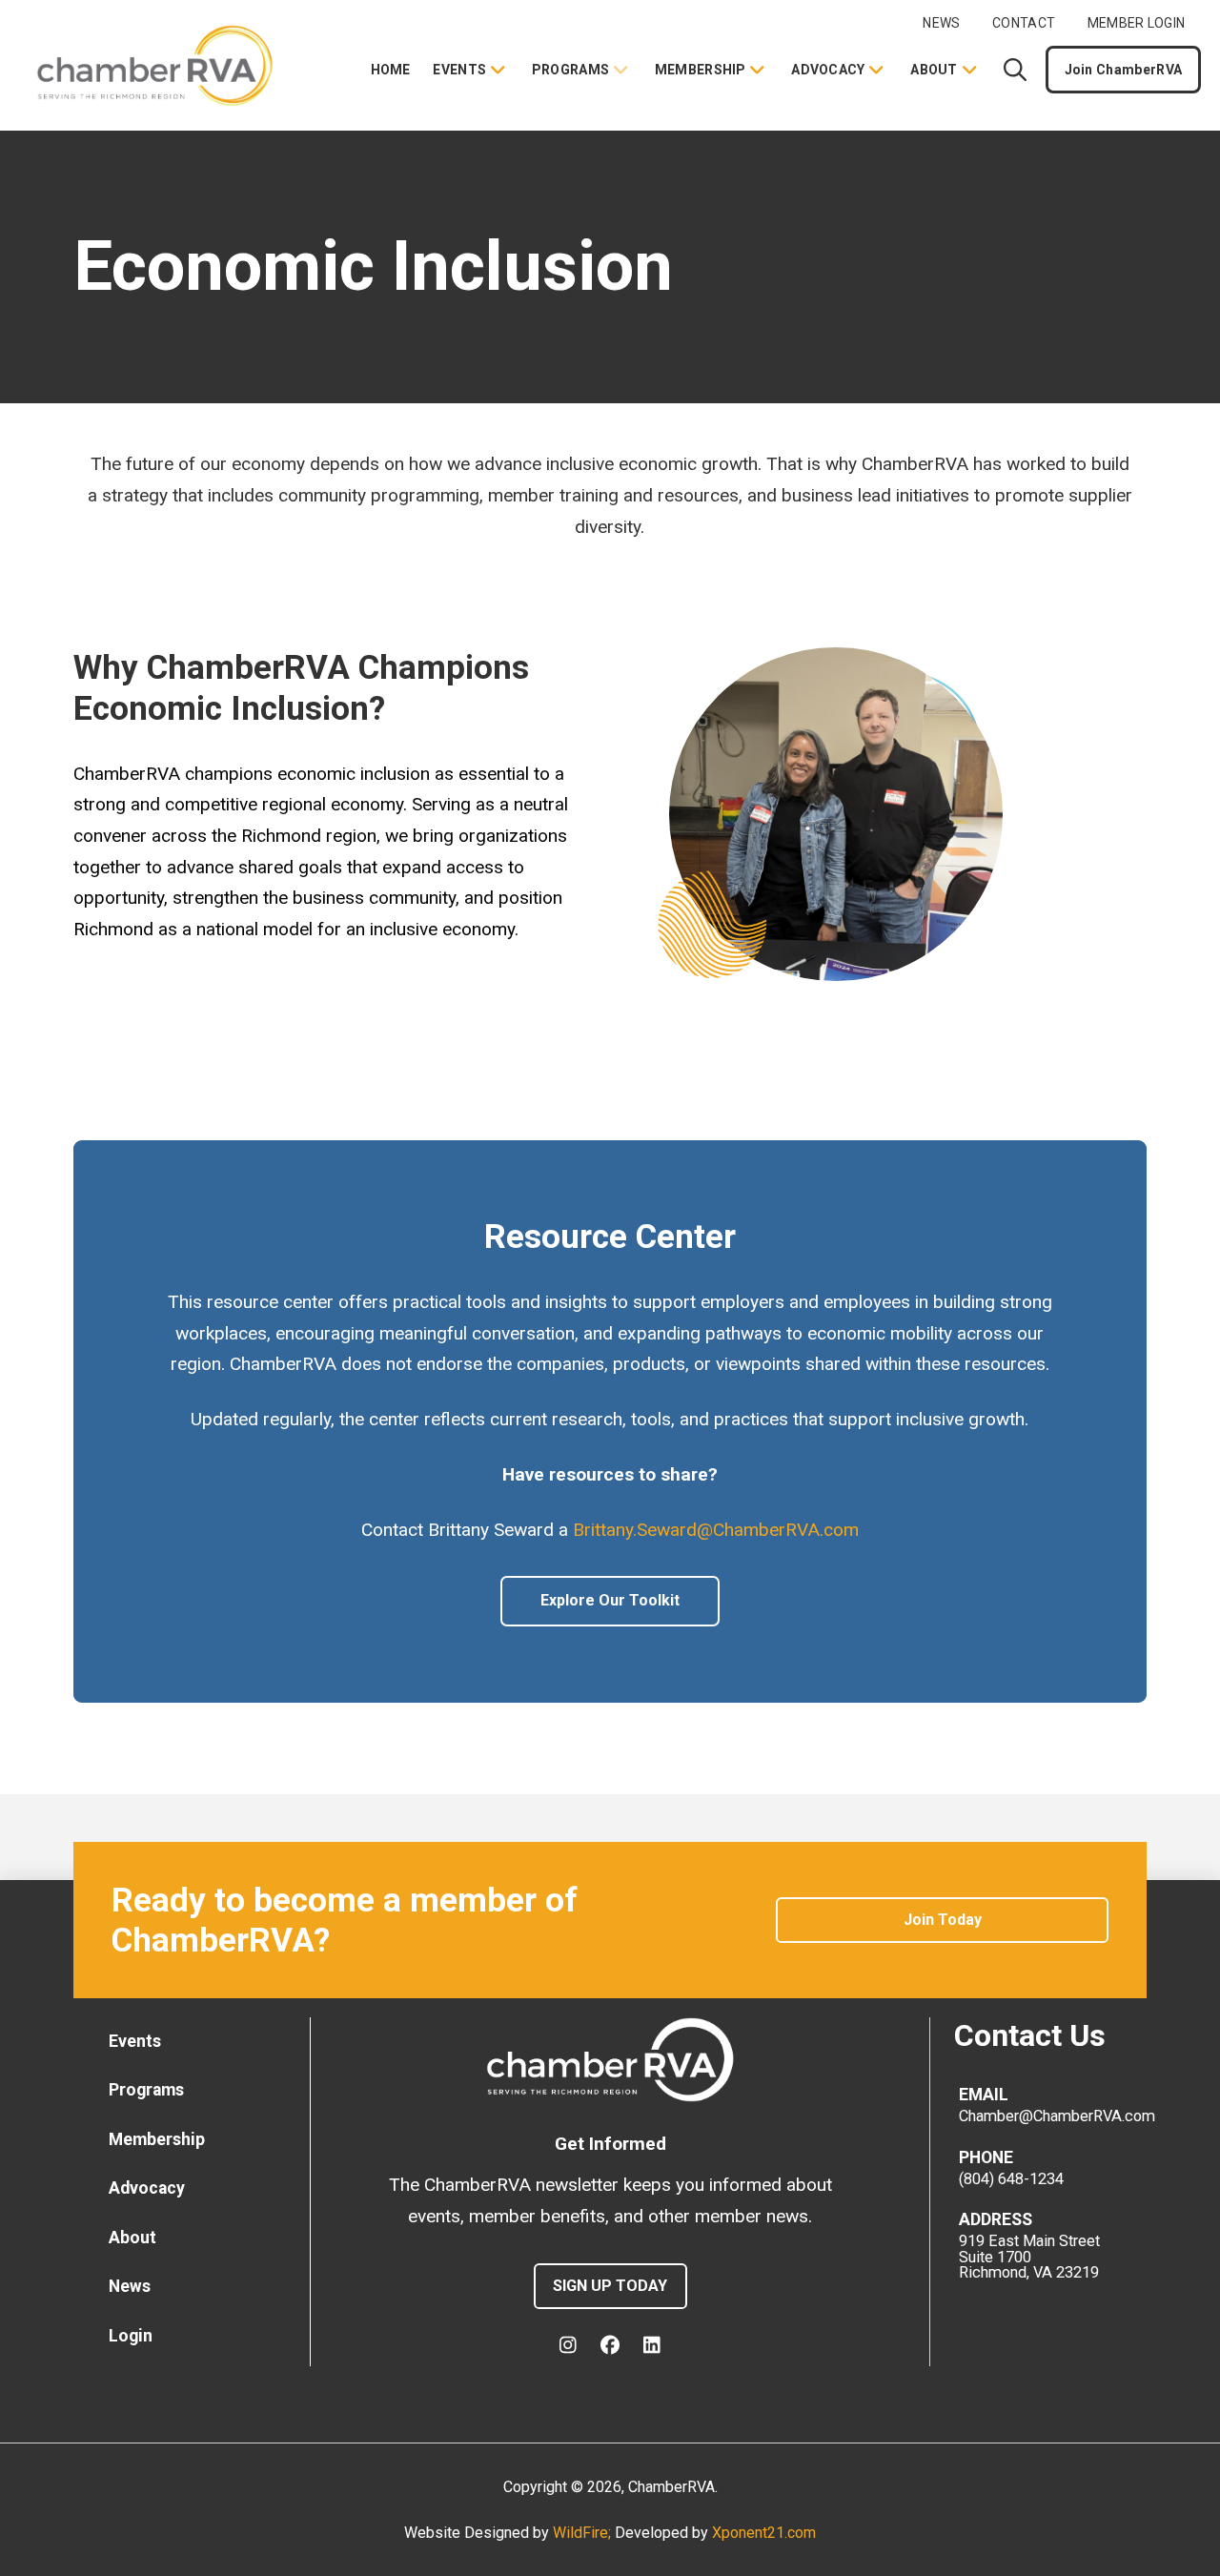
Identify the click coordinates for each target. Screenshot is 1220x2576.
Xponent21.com (764, 2533)
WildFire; (584, 2533)
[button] (1015, 70)
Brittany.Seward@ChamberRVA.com (716, 1530)
